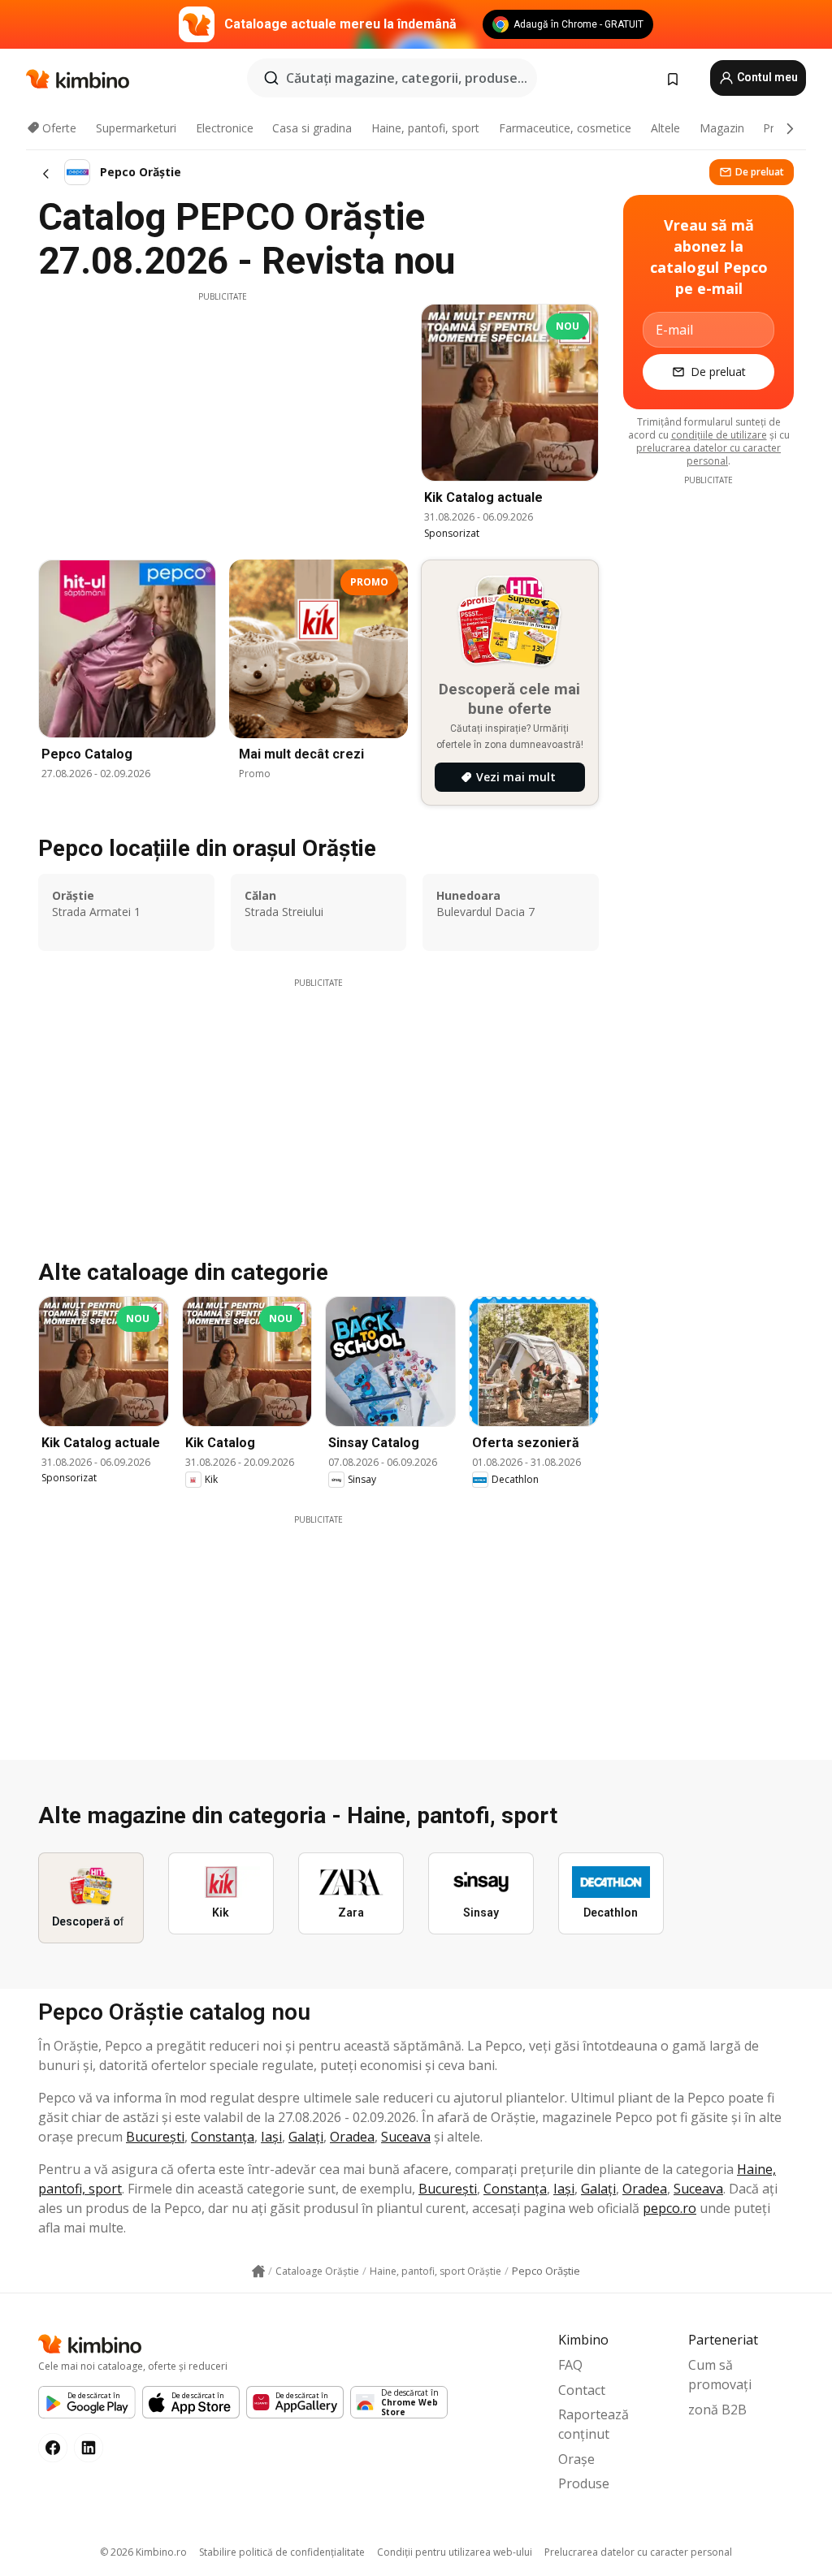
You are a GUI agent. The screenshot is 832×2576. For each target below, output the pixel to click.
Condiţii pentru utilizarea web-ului (455, 2552)
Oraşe (576, 2459)
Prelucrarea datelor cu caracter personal (638, 2552)
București (155, 2137)
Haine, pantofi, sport (425, 128)
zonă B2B (717, 2410)
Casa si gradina (312, 128)
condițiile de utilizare (719, 435)
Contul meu (766, 77)
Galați (306, 2137)
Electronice (225, 128)
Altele (665, 128)
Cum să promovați (720, 2375)
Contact (582, 2390)
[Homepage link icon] (258, 2271)
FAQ (570, 2365)
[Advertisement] (223, 417)
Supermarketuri (136, 128)
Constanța (223, 2137)
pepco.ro (669, 2208)
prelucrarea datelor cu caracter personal (708, 454)
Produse (584, 2483)
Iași (271, 2137)
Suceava (406, 2137)
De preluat (760, 172)
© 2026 (143, 2552)
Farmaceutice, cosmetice (565, 128)
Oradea (352, 2137)
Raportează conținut (594, 2424)
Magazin (722, 128)
